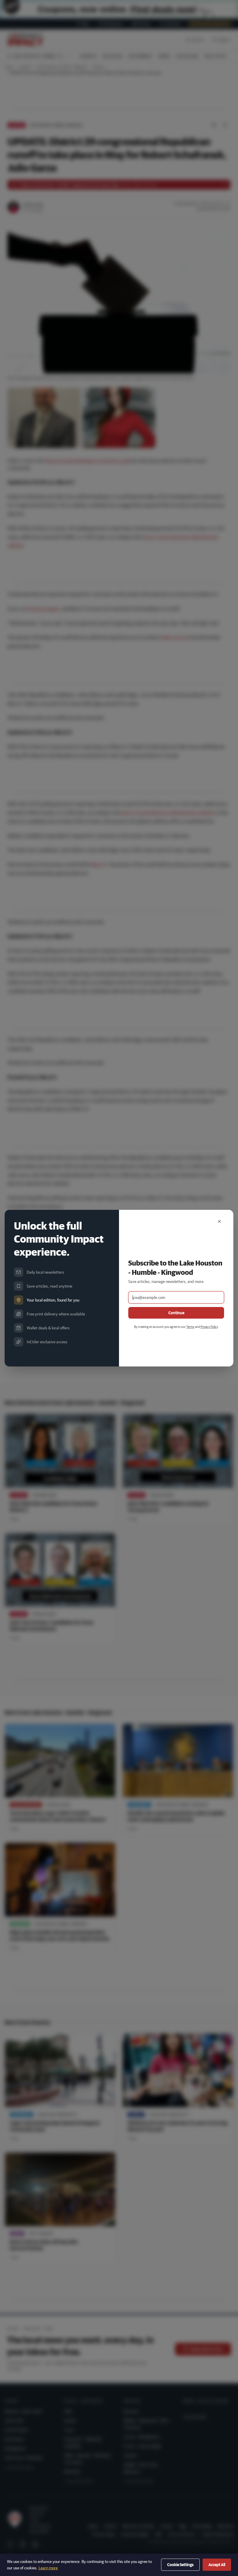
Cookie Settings (180, 2565)
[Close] (219, 1221)
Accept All (217, 2565)
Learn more (48, 2568)
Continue (176, 1313)
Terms (190, 1327)
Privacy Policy (209, 1327)
